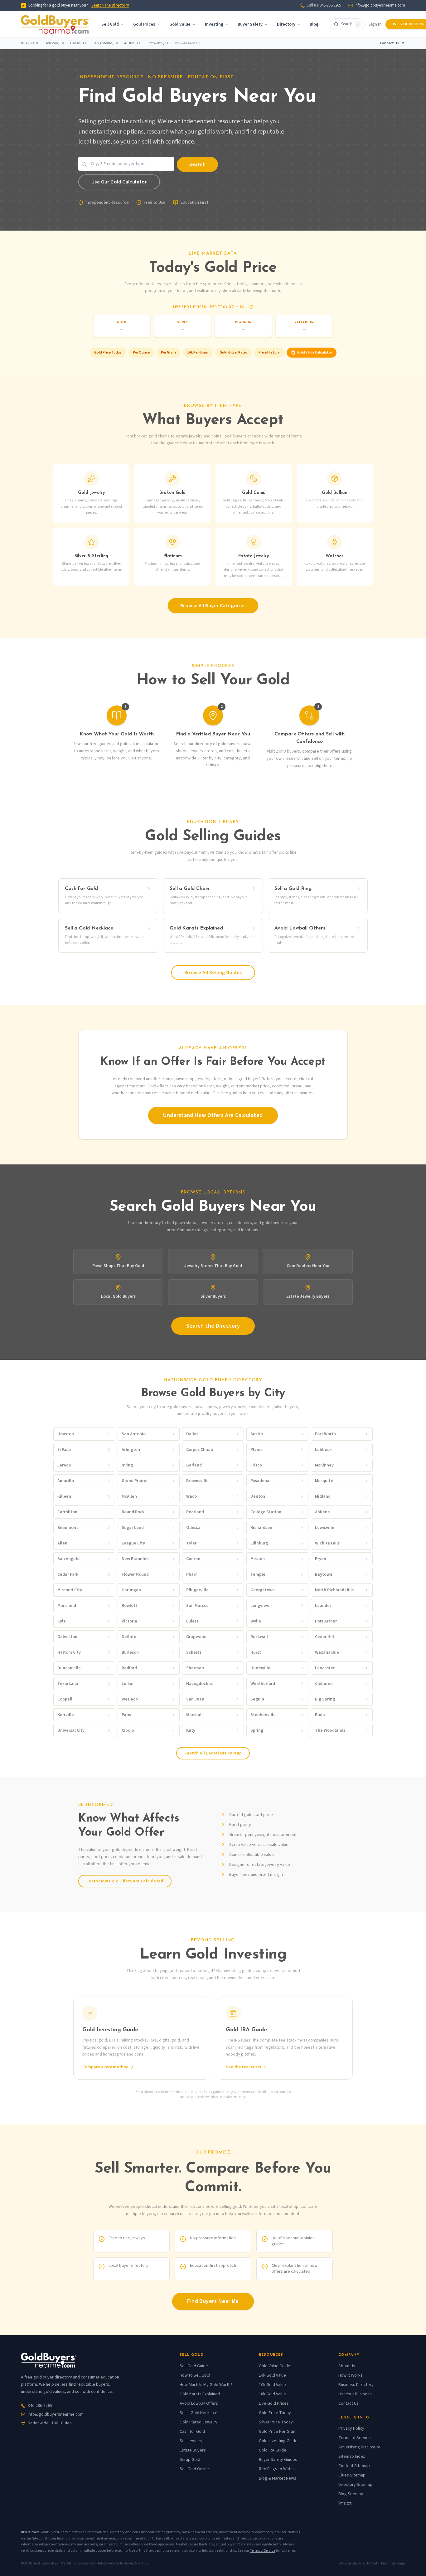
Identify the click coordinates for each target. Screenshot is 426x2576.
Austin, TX (132, 43)
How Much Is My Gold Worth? (206, 2385)
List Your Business (355, 2394)
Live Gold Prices (274, 2403)
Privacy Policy (351, 2428)
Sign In (375, 24)
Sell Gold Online (194, 2469)
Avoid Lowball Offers (199, 2403)
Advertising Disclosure (359, 2447)
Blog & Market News (278, 2478)
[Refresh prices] (251, 307)
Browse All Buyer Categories (213, 606)
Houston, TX (54, 43)
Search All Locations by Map (213, 1753)
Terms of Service (355, 2438)
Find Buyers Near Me (213, 2301)
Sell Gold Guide (194, 2366)
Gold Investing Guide (278, 2441)
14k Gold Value (272, 2375)
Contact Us (389, 43)
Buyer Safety (250, 24)
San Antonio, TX (105, 43)
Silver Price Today (276, 2422)
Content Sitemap (354, 2466)
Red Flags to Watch (277, 2469)
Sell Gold (110, 24)
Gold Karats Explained (200, 2394)
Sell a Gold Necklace (198, 2413)
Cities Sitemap (352, 2475)
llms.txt (345, 2503)
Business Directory (356, 2385)
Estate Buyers (193, 2450)
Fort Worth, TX (158, 43)
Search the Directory (110, 5)
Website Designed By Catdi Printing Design (372, 2564)
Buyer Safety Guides (278, 2460)
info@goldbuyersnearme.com (380, 5)
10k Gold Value (272, 2385)
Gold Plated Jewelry (198, 2422)
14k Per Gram (198, 352)
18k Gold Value (272, 2394)
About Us (347, 2366)
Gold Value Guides (276, 2366)
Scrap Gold (190, 2460)
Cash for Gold (192, 2432)
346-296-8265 (40, 2406)
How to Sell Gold (195, 2375)
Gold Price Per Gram (278, 2432)
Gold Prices (144, 24)
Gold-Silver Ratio (233, 352)
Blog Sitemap (351, 2494)
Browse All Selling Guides (213, 973)
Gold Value (180, 24)
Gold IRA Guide (273, 2450)
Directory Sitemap (355, 2485)
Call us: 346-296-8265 (324, 5)
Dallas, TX (78, 43)
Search (197, 164)
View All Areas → (188, 43)
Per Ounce (141, 352)
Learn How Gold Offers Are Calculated (125, 1881)
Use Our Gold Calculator (119, 182)
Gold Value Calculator (315, 352)
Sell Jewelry (191, 2441)
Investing (214, 24)
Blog (314, 24)
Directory (286, 24)
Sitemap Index (352, 2456)
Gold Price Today (108, 352)
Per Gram (168, 352)
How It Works (351, 2375)
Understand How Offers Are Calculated (213, 1115)
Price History (269, 352)
